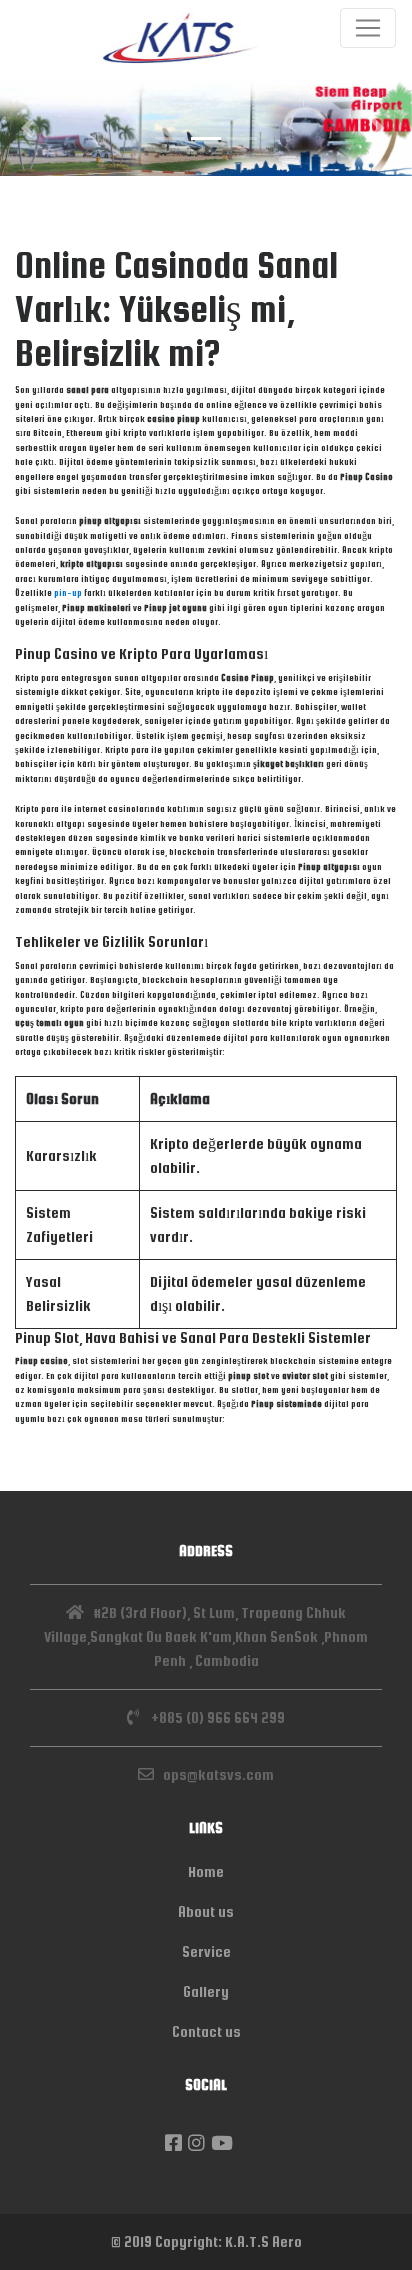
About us (206, 1911)
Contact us (206, 2031)
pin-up (68, 593)
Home (206, 1871)
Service (206, 1951)
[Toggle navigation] (368, 28)
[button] (31, 127)
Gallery (206, 1991)
